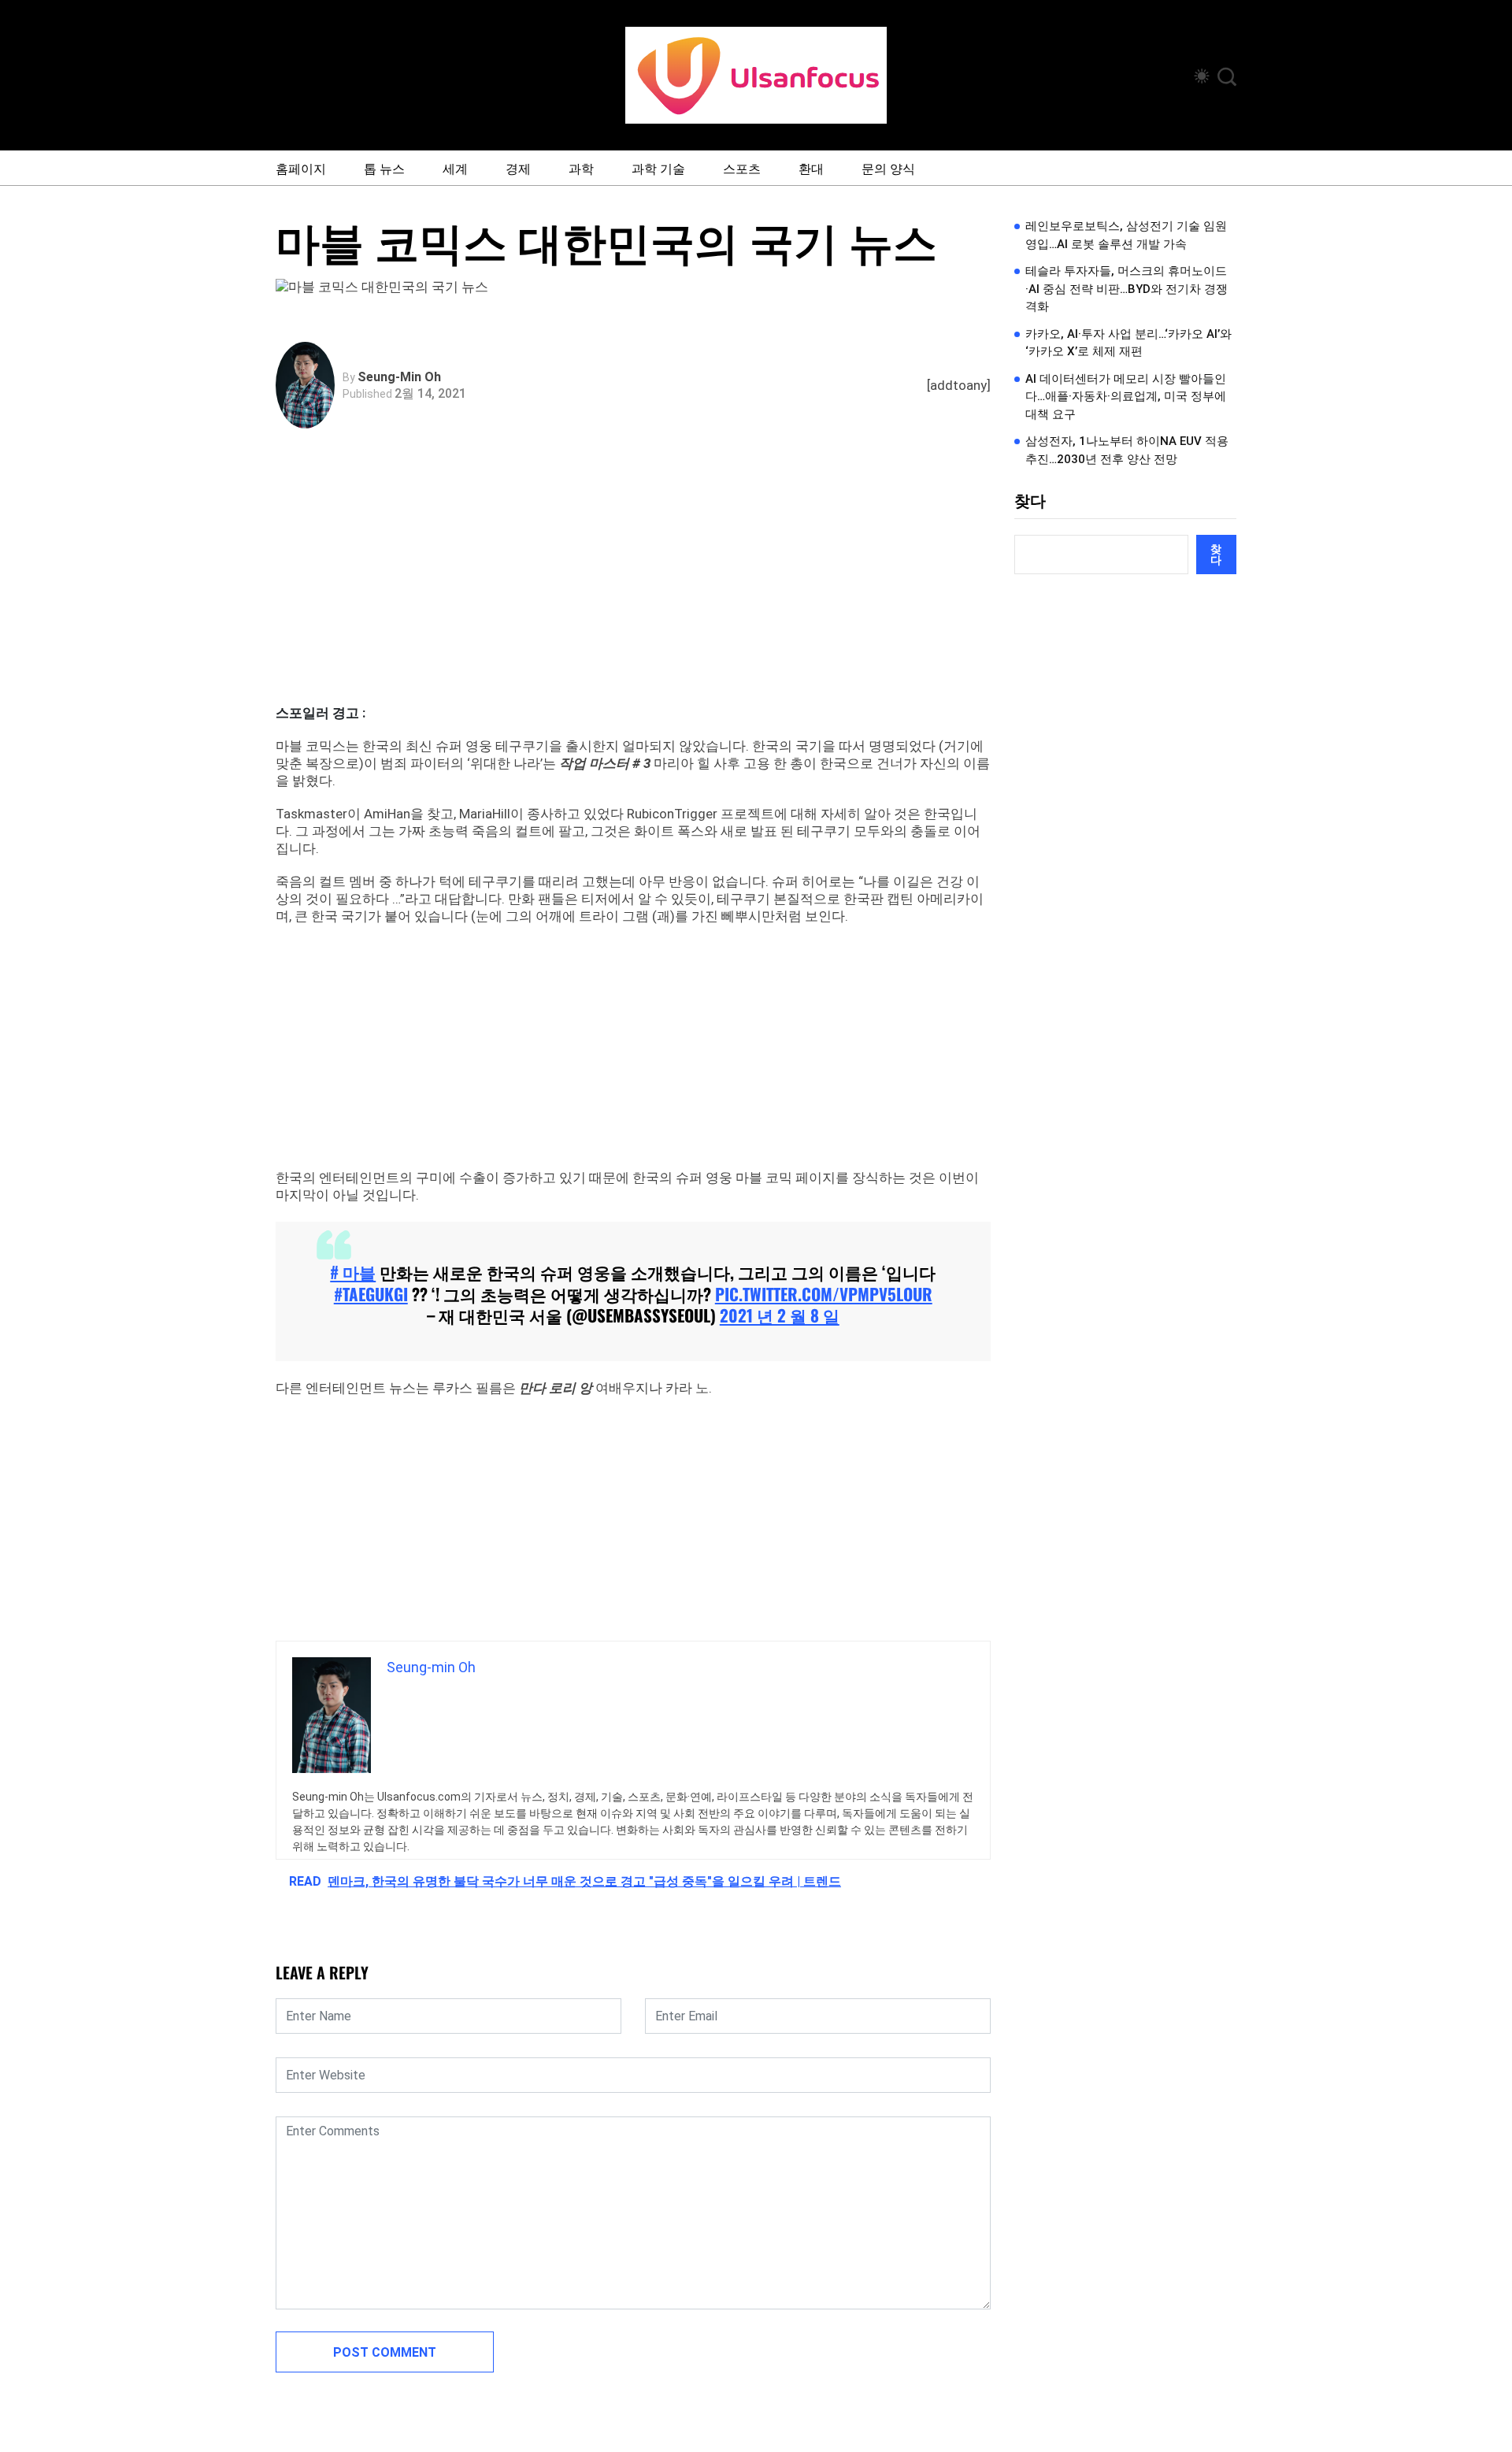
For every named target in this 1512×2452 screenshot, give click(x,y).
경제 (518, 168)
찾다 (1030, 501)
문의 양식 (888, 168)
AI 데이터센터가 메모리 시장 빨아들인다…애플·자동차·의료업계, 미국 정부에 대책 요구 (1126, 397)
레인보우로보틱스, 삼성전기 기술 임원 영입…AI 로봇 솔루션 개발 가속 (1126, 235)
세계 (455, 168)
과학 (581, 168)
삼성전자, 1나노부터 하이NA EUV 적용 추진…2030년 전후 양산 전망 (1127, 450)
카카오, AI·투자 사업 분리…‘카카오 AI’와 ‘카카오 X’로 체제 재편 (1128, 343)
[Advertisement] (637, 586)
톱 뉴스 (384, 168)
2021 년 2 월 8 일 (780, 1315)
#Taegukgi (371, 1294)
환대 (811, 168)
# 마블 (353, 1272)
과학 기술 (658, 168)
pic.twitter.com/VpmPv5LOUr (824, 1294)
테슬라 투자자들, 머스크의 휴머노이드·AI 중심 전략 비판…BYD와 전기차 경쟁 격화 (1127, 289)
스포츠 (742, 168)
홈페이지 (301, 168)
